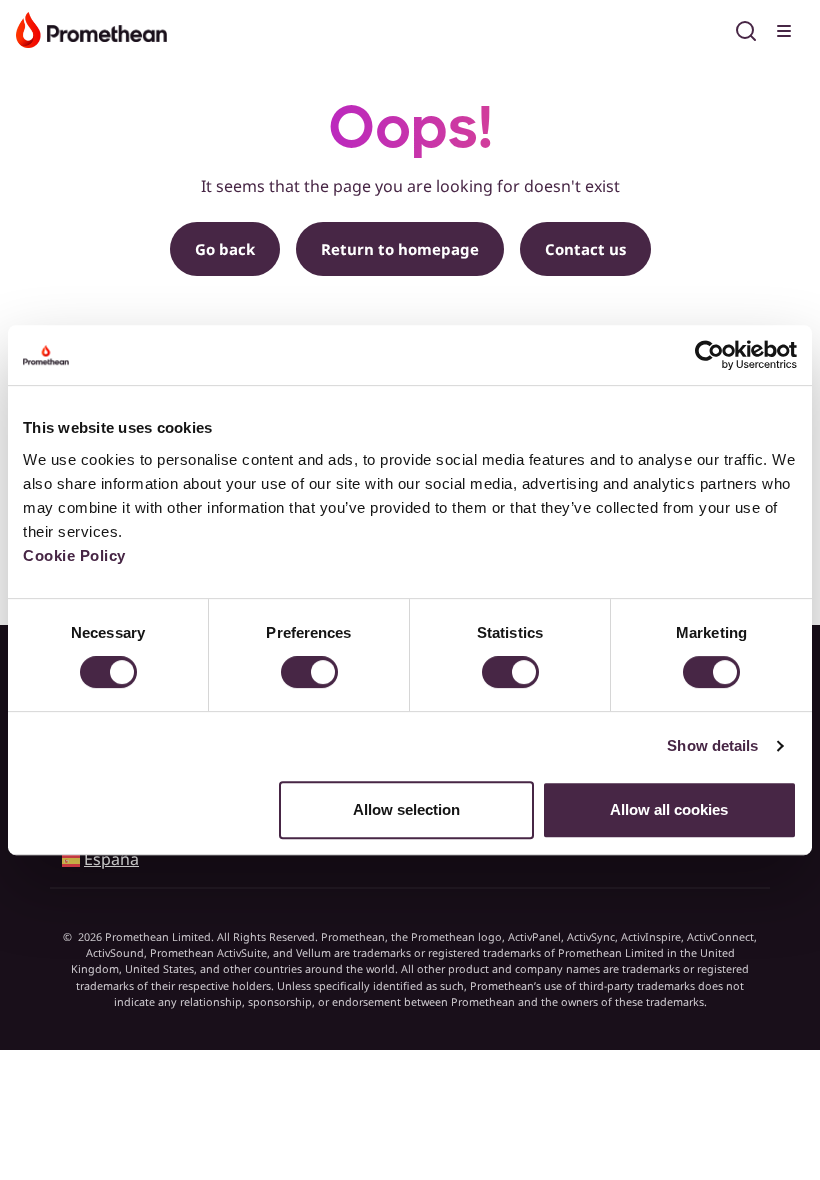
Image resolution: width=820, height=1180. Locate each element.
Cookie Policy (74, 555)
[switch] (309, 672)
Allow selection (406, 809)
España (111, 859)
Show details (712, 745)
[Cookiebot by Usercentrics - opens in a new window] (709, 355)
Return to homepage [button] (400, 249)
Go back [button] (225, 249)
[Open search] (746, 28)
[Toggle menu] (786, 28)
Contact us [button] (585, 249)
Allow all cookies (669, 809)
